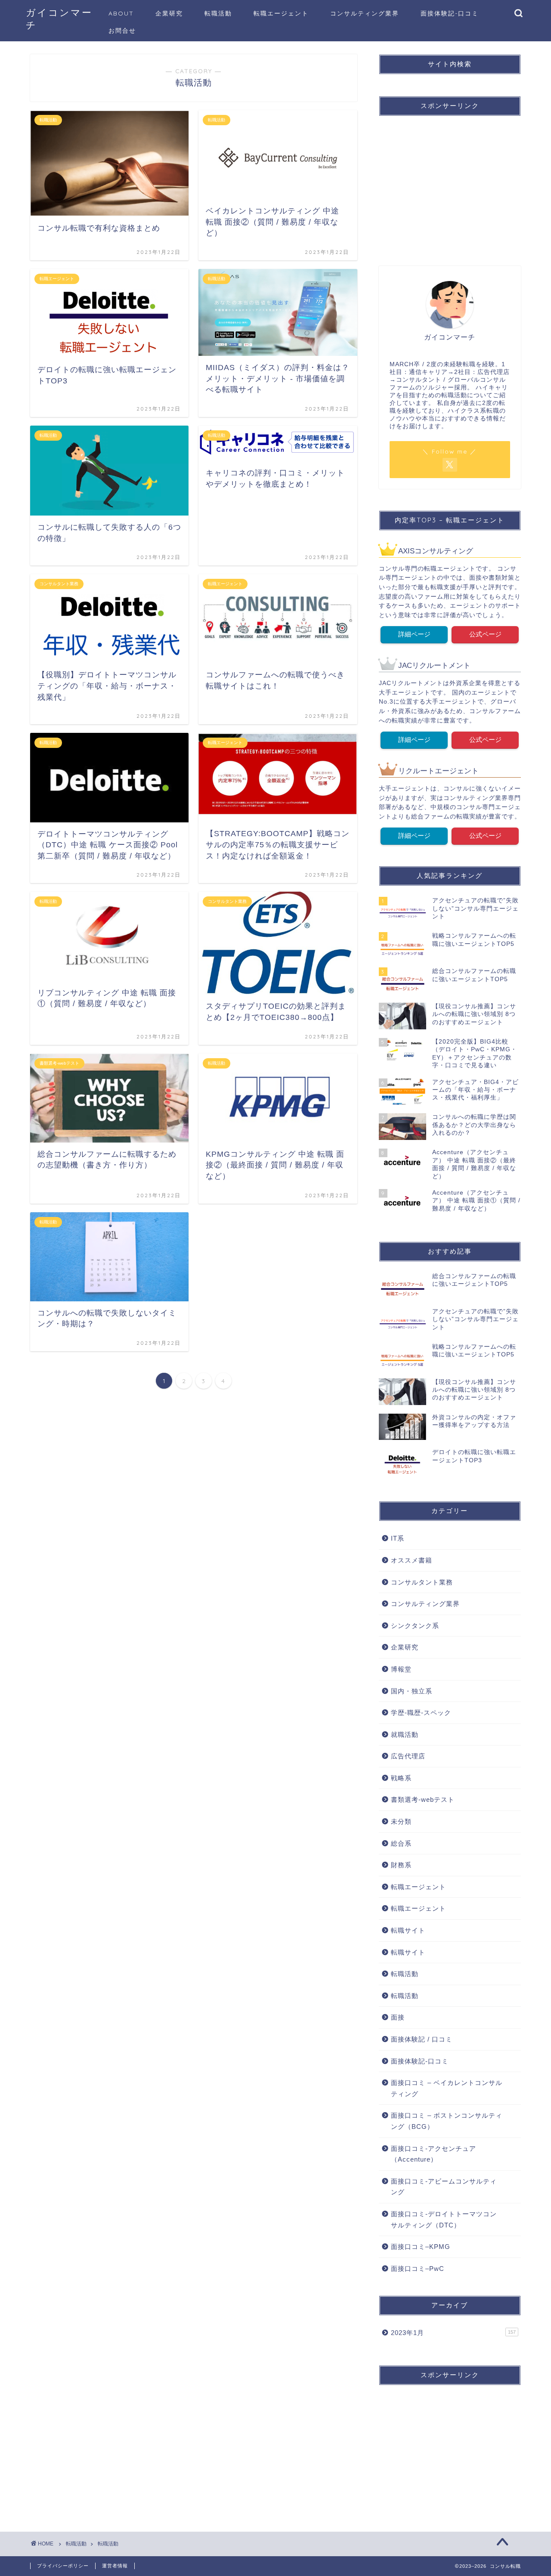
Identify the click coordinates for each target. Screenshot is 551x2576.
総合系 (401, 1843)
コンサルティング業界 (365, 13)
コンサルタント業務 (422, 1582)
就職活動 (405, 1734)
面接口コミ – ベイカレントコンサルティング (447, 2088)
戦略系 (401, 1778)
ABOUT (121, 13)
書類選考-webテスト (423, 1799)
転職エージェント (281, 13)
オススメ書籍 (412, 1560)
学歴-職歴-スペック (421, 1713)
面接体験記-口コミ (450, 13)
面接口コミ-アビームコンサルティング (444, 2187)
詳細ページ (414, 634)
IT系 (398, 1538)
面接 (398, 2017)
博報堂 (401, 1669)
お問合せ (122, 31)
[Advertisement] (451, 183)
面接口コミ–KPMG (421, 2247)
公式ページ (485, 634)
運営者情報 (115, 2566)
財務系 (401, 1865)
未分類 (401, 1821)
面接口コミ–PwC (418, 2269)
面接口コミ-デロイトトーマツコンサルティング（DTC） (444, 2219)
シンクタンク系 (415, 1626)
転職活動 (218, 13)
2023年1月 (453, 2333)
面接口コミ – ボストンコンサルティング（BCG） (447, 2121)
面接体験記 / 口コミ (422, 2039)
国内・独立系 (412, 1691)
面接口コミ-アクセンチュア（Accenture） (433, 2154)
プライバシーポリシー (63, 2566)
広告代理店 (408, 1756)
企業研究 (169, 13)
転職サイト (408, 1930)
